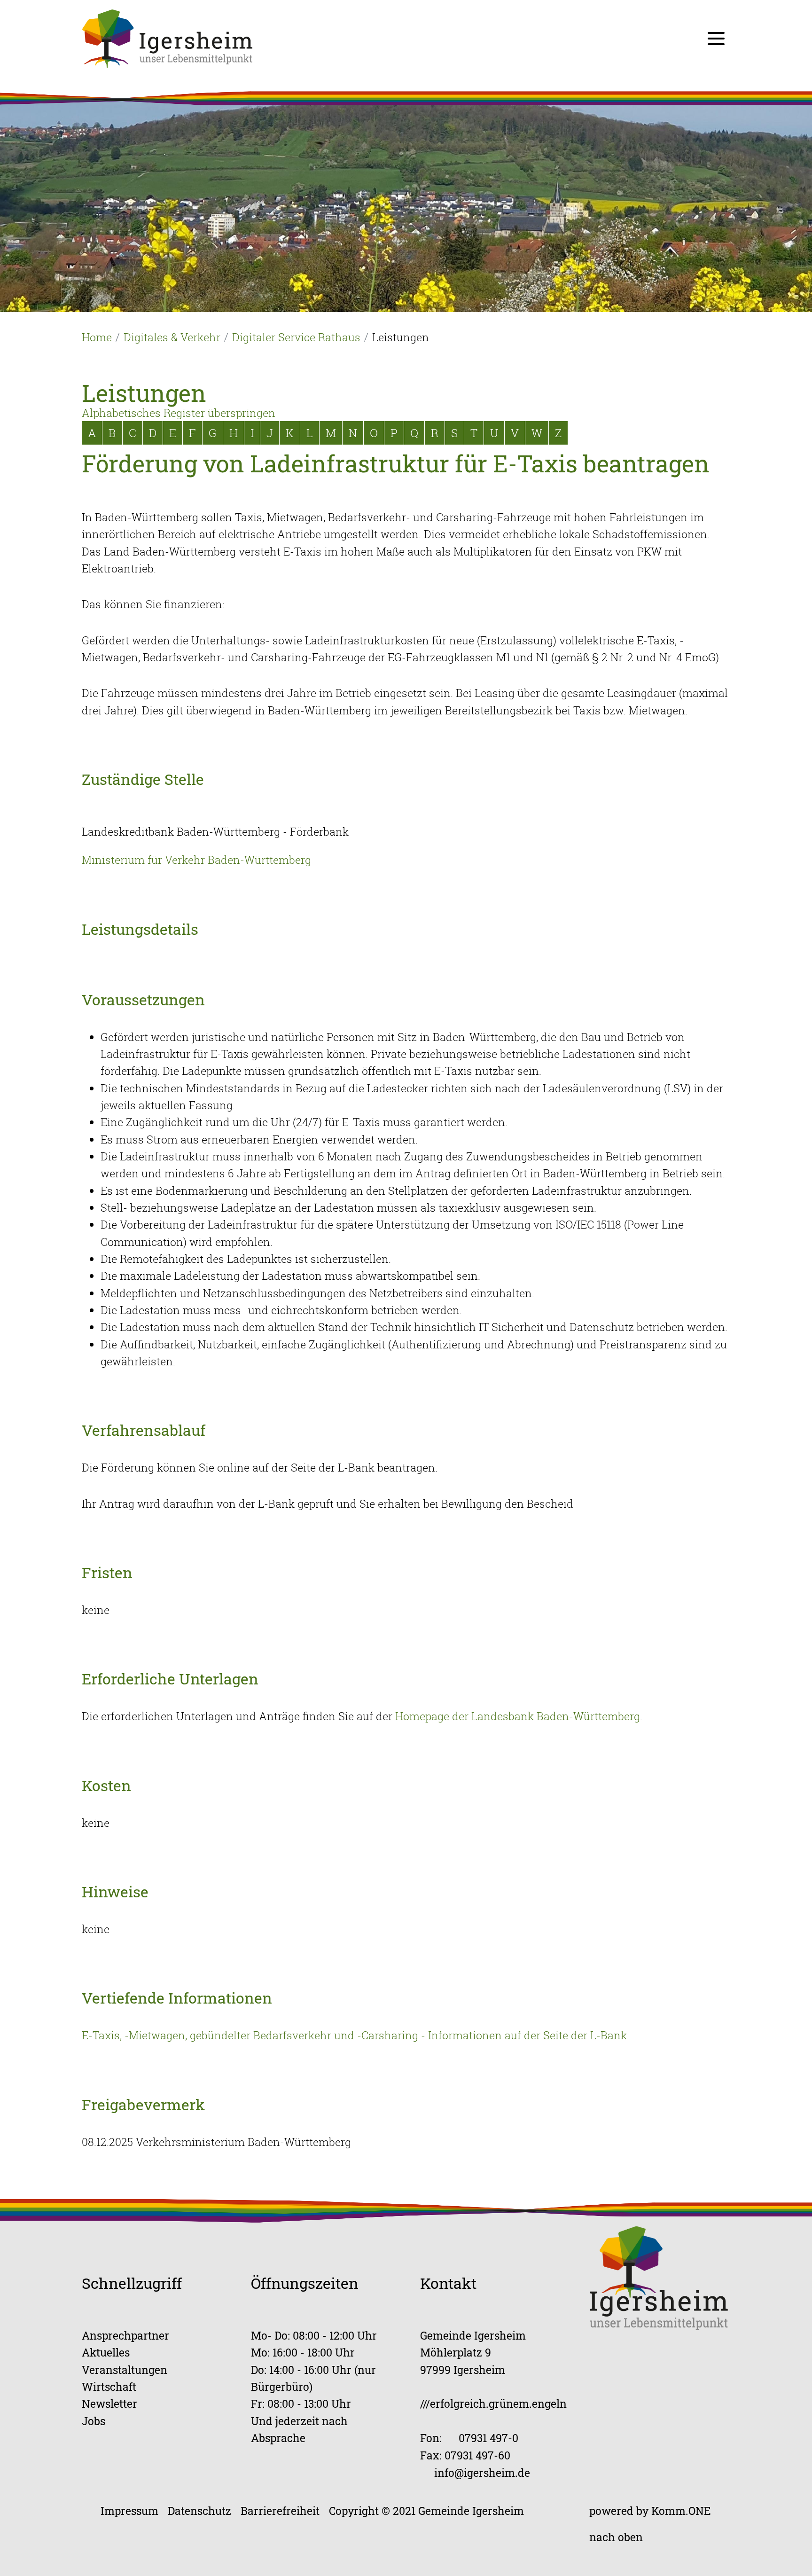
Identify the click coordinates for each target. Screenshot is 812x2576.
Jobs (94, 2421)
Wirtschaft (109, 2386)
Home (97, 337)
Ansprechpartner (125, 2335)
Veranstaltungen (125, 2369)
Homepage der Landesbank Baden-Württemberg (518, 1716)
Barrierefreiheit (280, 2510)
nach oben (616, 2537)
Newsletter (109, 2403)
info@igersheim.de (482, 2472)
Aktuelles (106, 2352)
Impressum (129, 2510)
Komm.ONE (681, 2510)
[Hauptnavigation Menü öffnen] (716, 39)
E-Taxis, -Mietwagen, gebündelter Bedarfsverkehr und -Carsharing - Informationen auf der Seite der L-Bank (354, 2035)
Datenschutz (199, 2510)
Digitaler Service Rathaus (296, 337)
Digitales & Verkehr (172, 337)
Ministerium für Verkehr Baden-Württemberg (196, 860)
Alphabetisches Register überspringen (179, 413)
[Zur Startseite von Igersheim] (167, 38)
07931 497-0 (488, 2438)
